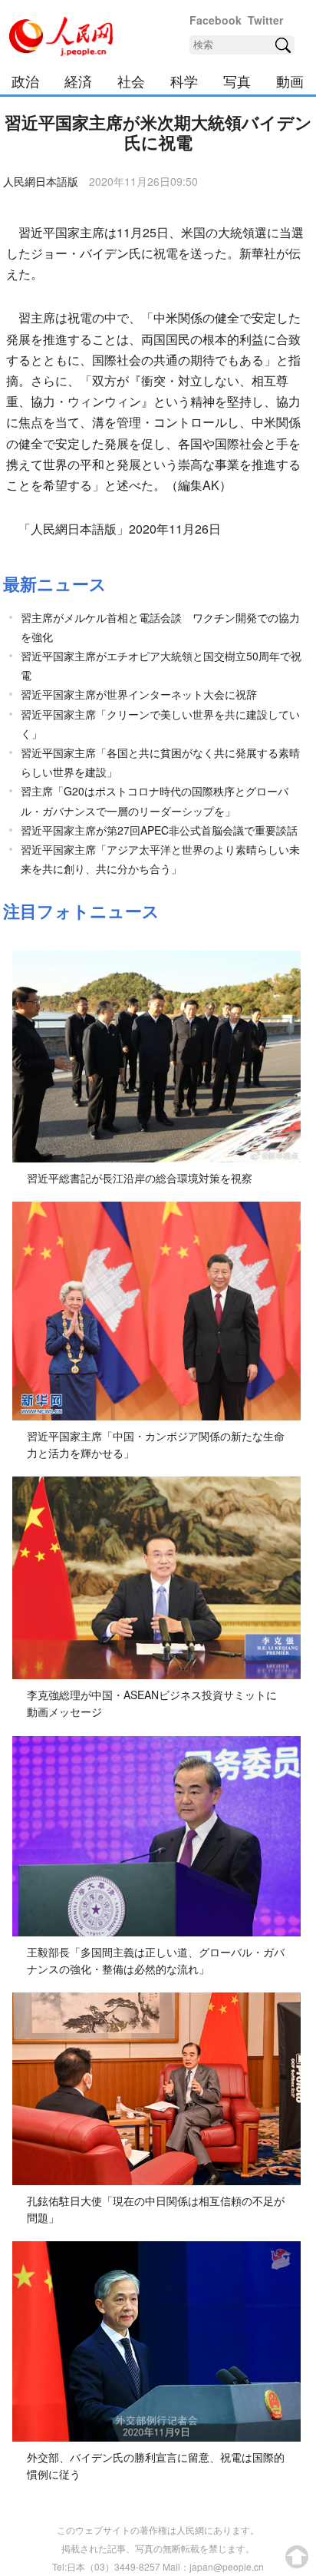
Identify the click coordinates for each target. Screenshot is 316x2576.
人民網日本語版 (41, 181)
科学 (184, 81)
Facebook (216, 20)
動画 (290, 81)
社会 (131, 81)
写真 (237, 81)
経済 (78, 81)
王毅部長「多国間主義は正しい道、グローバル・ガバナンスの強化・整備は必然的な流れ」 (156, 1960)
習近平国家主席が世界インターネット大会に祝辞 (139, 694)
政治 (25, 81)
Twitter (265, 20)
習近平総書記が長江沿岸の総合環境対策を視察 (140, 1178)
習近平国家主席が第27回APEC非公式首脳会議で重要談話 (159, 830)
